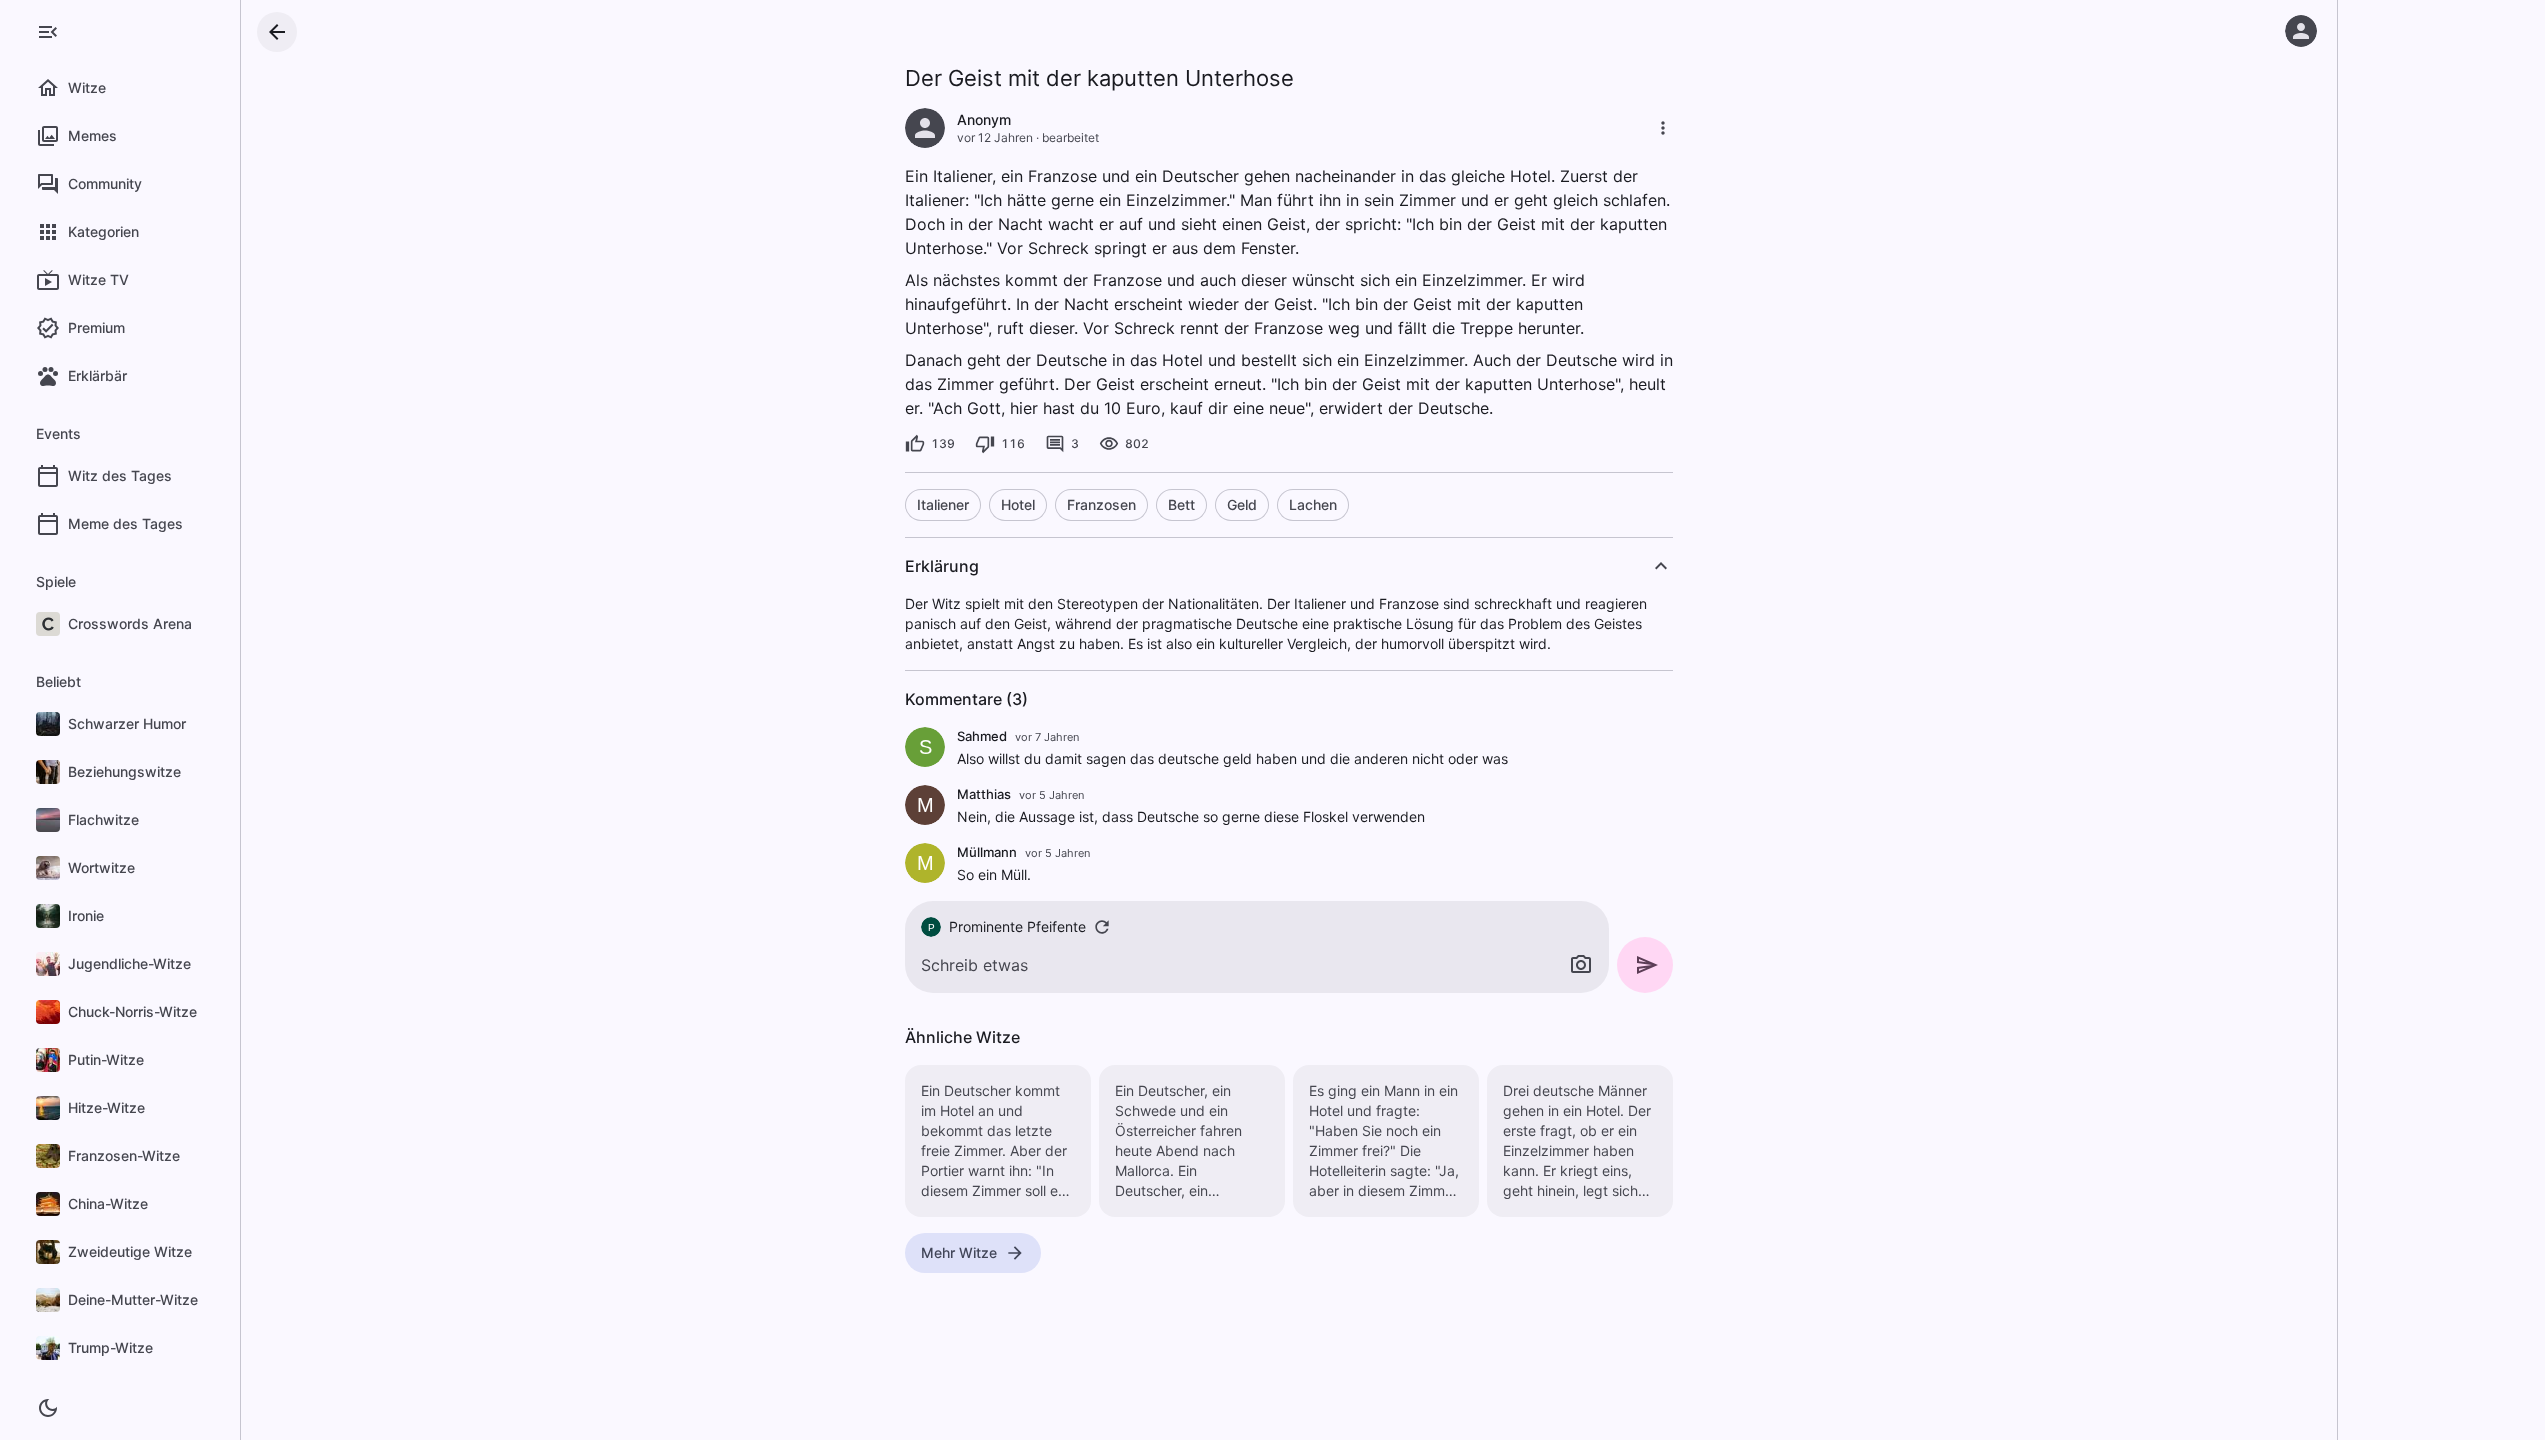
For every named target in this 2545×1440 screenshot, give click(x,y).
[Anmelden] (2301, 31)
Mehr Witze (959, 1252)
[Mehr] (1663, 128)
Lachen (1313, 504)
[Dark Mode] (48, 1408)
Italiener (943, 504)
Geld (1242, 504)
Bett (1181, 504)
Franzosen (1101, 504)
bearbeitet (1070, 137)
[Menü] (48, 32)
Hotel (1018, 504)
